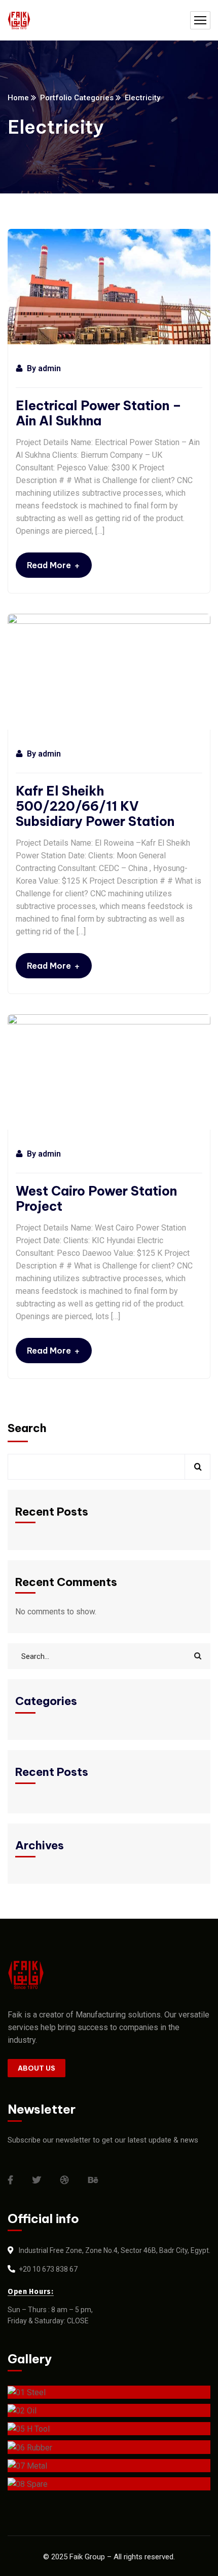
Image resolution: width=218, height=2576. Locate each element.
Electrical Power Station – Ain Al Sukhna (99, 413)
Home (18, 98)
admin (49, 368)
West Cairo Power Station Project (96, 1199)
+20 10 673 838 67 (48, 2269)
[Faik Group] (19, 21)
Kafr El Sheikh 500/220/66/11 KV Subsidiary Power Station (95, 806)
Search (27, 1428)
